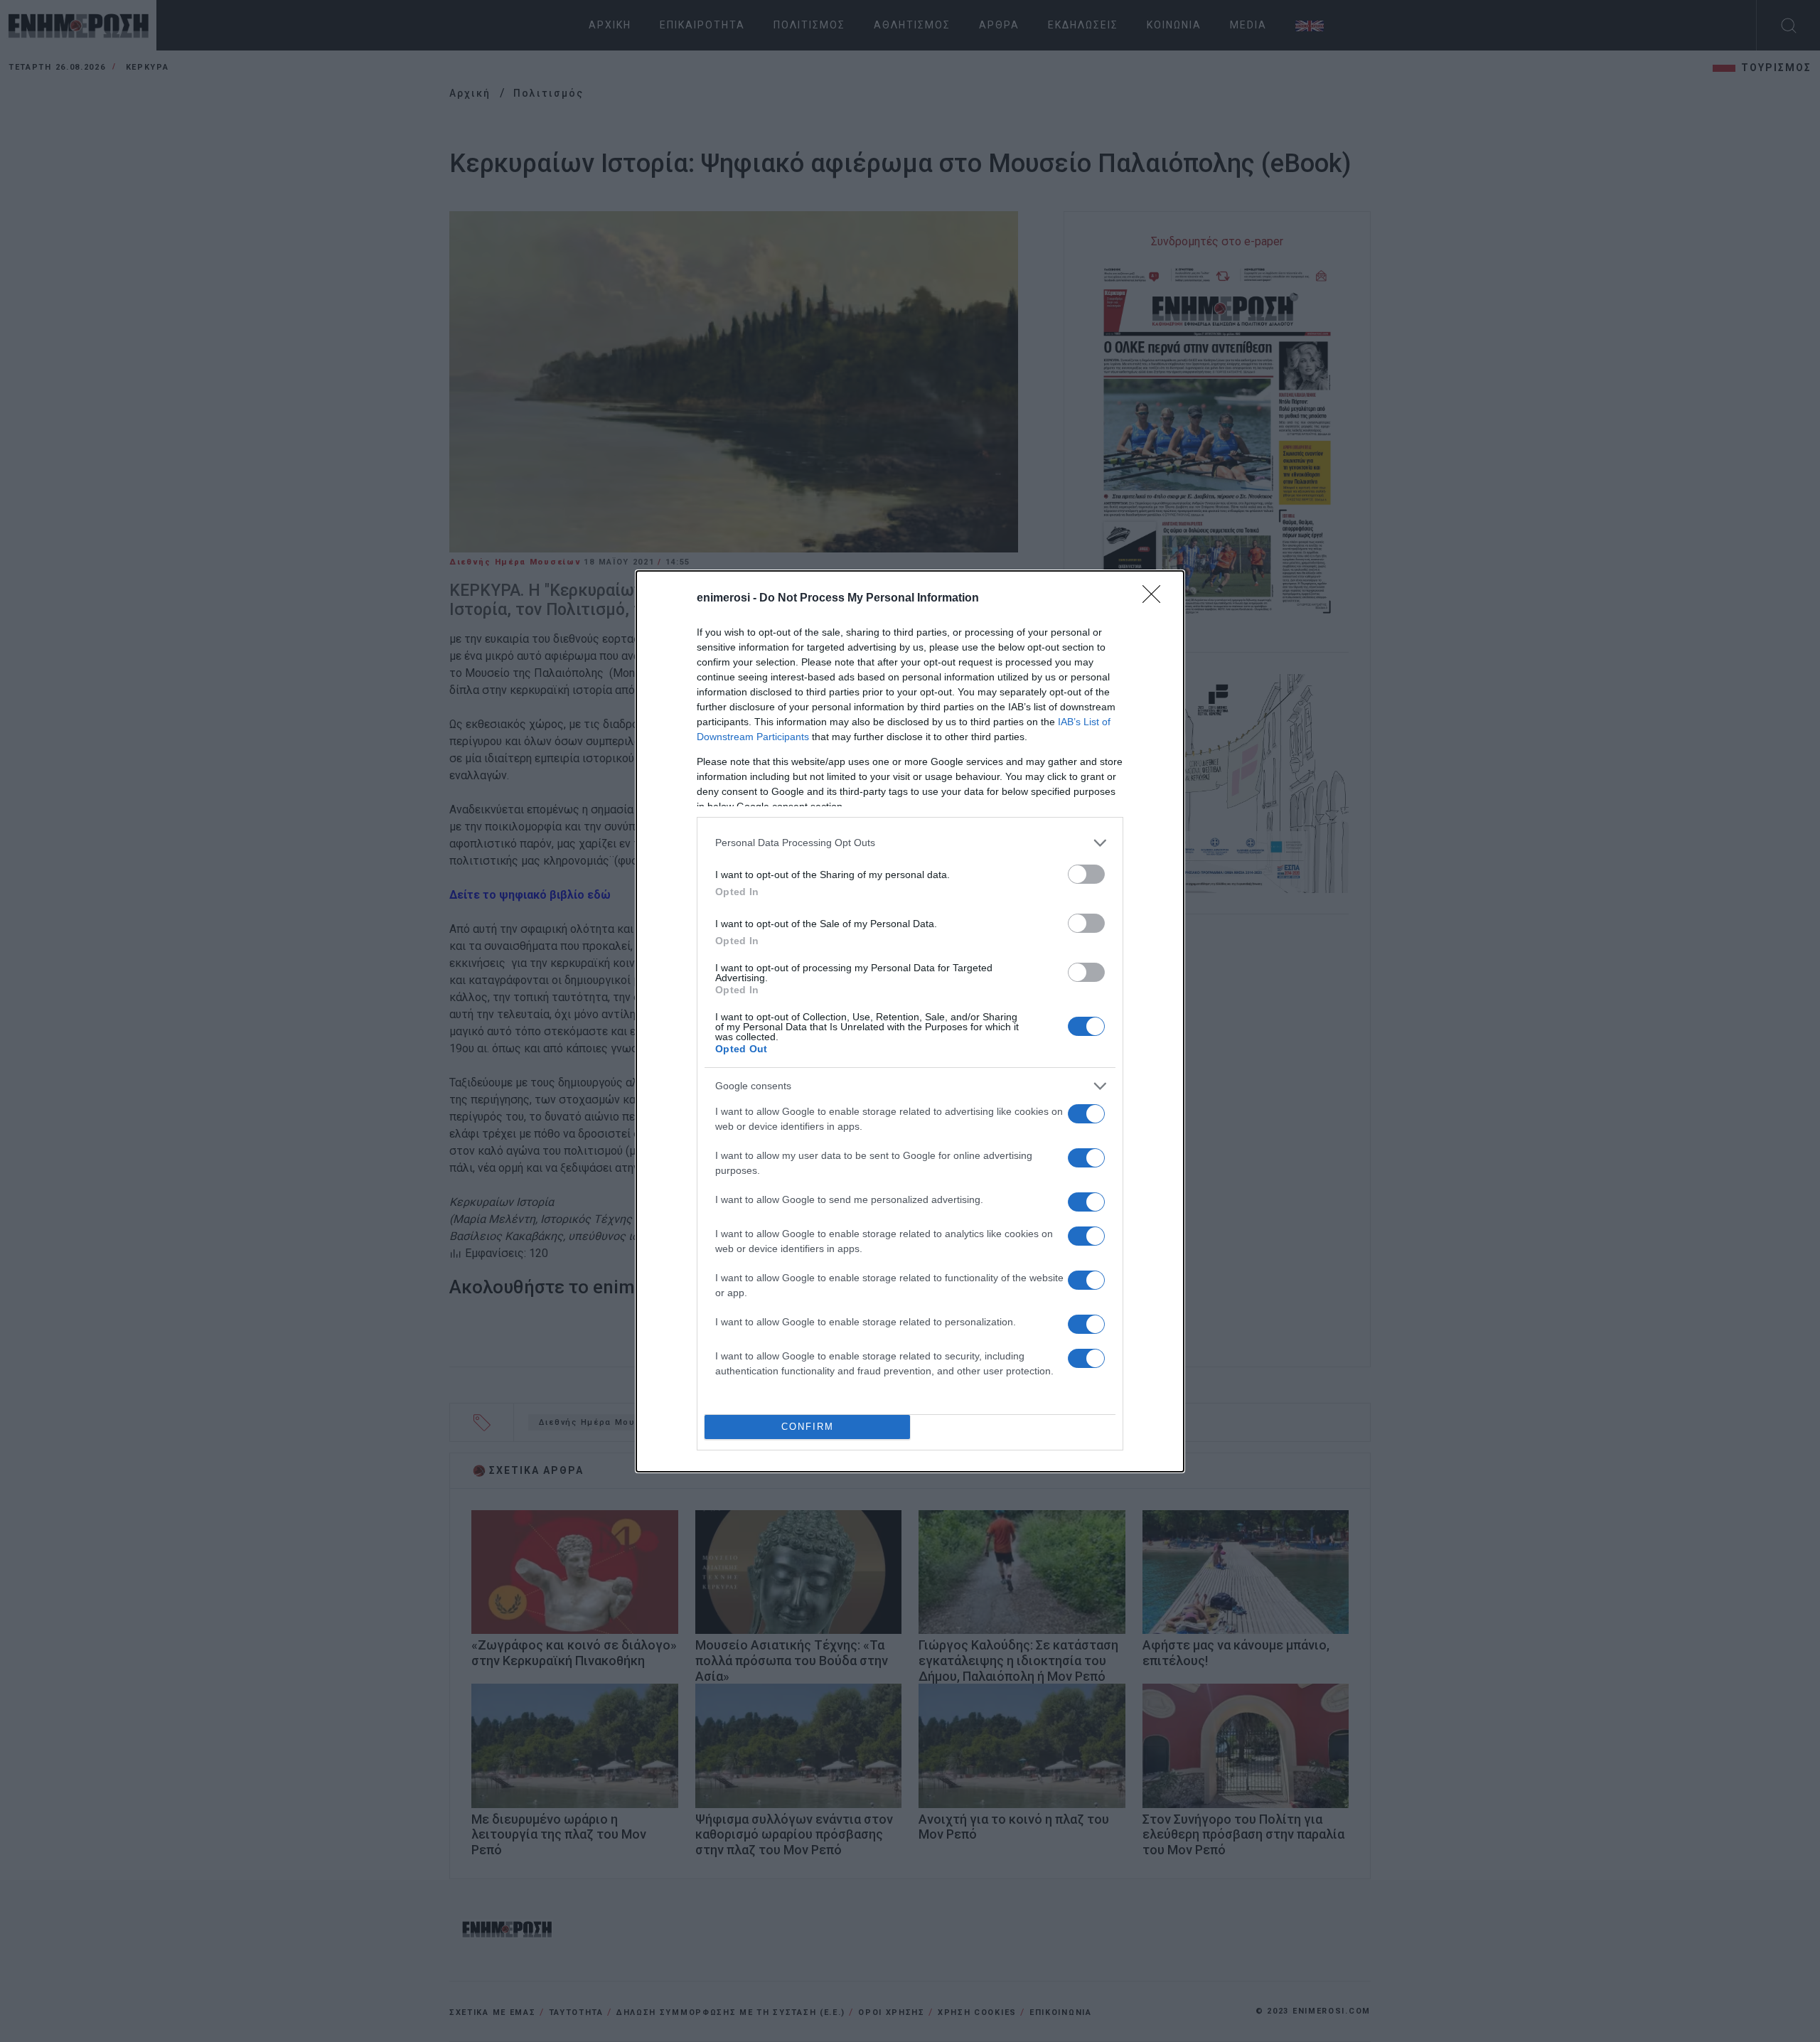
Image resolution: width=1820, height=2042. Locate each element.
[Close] (1156, 599)
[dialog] (910, 1021)
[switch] (1086, 874)
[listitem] (910, 843)
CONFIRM (808, 1427)
